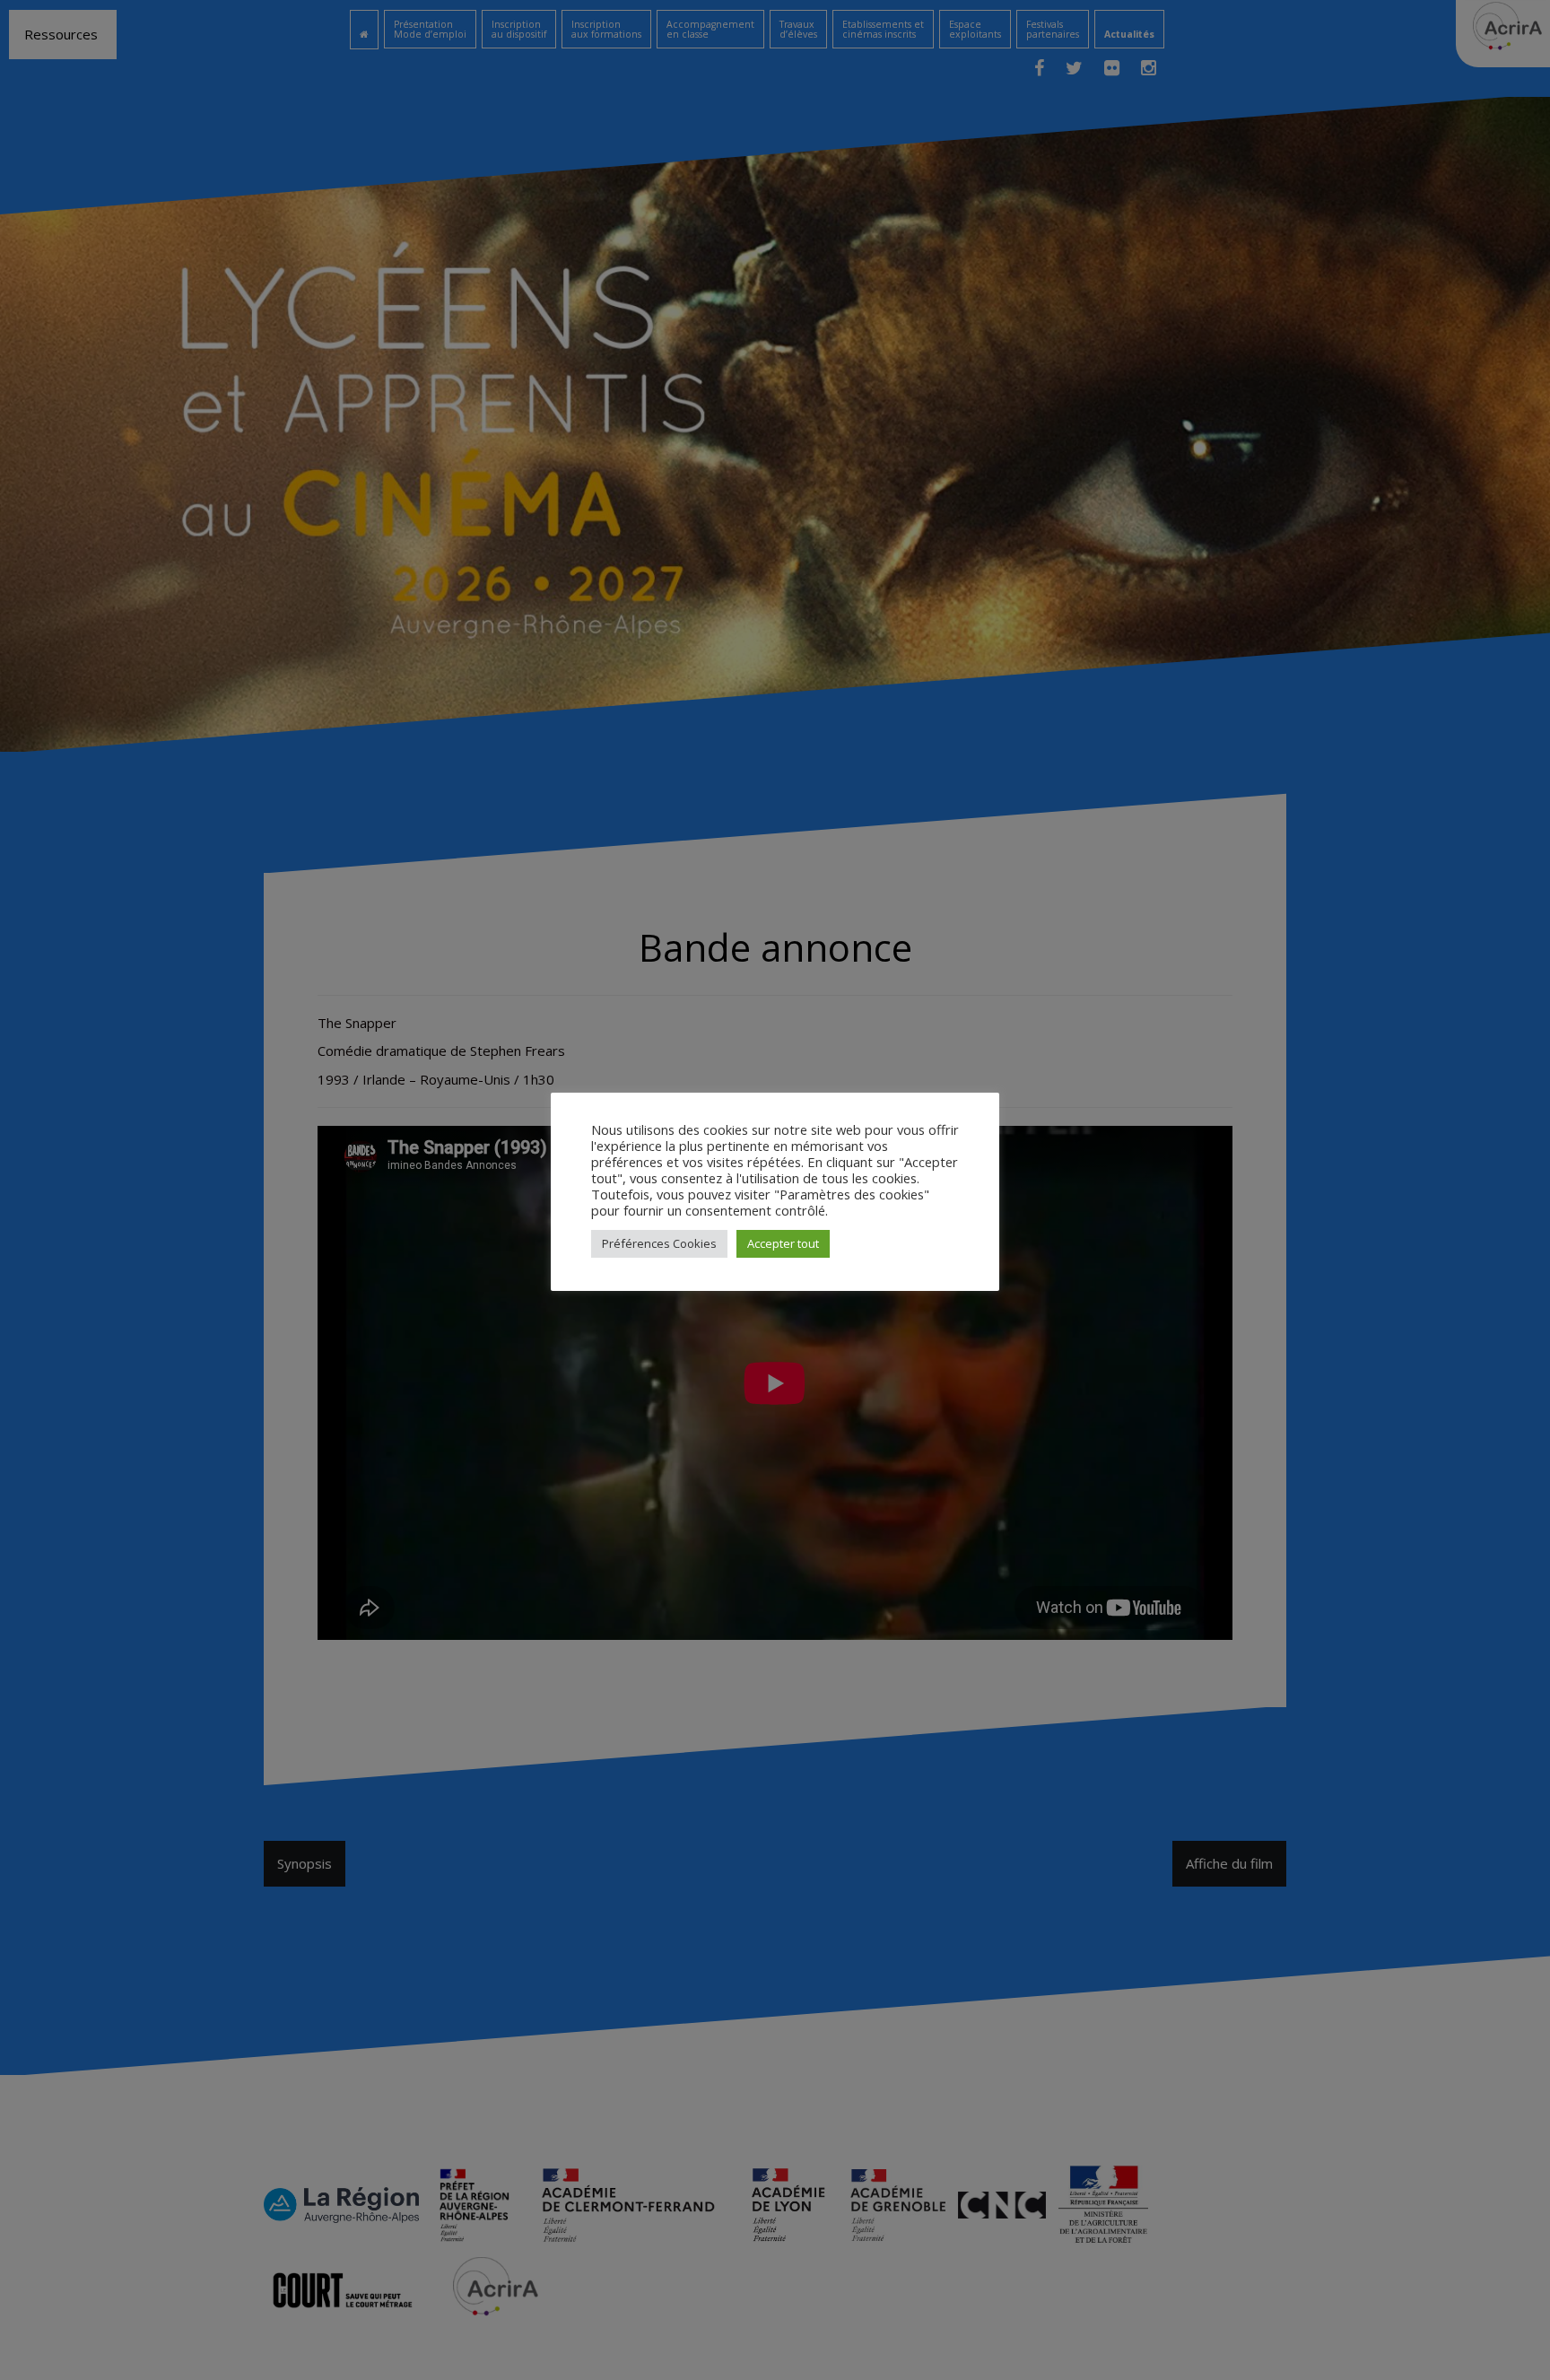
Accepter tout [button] (783, 1243)
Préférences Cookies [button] (659, 1243)
